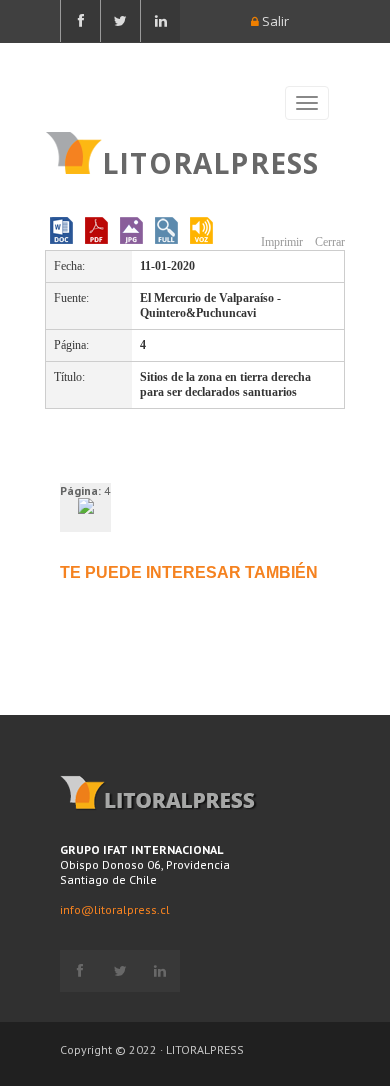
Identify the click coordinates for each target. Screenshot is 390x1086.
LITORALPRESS (210, 161)
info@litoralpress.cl (115, 909)
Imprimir (280, 242)
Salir (274, 21)
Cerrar (328, 242)
